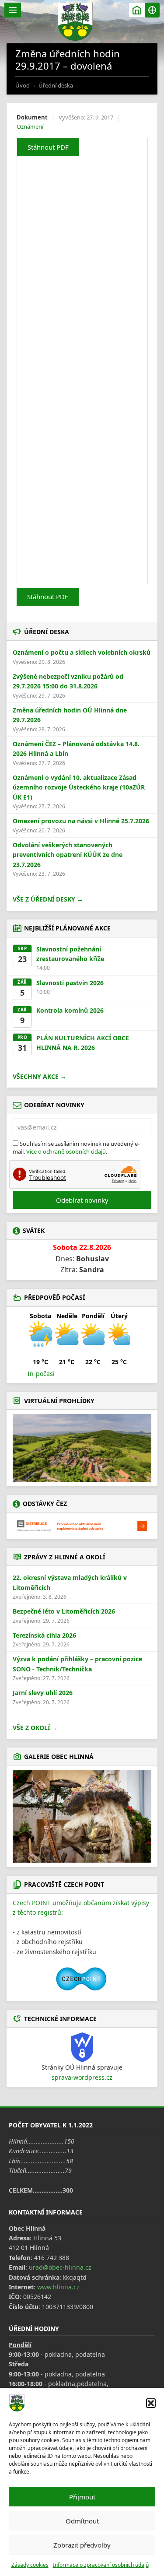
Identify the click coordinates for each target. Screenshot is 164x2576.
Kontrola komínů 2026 (70, 1010)
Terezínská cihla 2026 (44, 1635)
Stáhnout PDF (48, 147)
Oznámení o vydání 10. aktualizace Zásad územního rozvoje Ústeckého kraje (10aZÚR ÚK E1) (79, 787)
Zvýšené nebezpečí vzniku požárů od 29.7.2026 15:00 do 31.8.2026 (68, 681)
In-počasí (41, 1374)
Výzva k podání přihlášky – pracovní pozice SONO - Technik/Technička (77, 1664)
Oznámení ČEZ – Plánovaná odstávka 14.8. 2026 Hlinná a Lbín (76, 749)
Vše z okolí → (35, 1728)
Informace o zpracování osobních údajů (101, 2565)
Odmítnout (82, 2521)
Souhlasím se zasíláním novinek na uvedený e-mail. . (76, 1148)
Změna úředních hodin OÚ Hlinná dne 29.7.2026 (70, 715)
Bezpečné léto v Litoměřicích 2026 (64, 1611)
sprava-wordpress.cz (82, 2077)
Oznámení (30, 126)
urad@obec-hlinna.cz (60, 2267)
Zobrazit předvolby (82, 2545)
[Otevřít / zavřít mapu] (137, 10)
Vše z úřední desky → (48, 899)
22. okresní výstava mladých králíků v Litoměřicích (70, 1582)
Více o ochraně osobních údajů (66, 1151)
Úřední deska (56, 85)
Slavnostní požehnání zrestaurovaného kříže (70, 954)
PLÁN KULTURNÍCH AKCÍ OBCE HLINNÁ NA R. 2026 (83, 1043)
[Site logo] (75, 22)
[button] (151, 2403)
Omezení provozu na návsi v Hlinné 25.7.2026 (81, 821)
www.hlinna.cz (58, 2287)
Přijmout (82, 2497)
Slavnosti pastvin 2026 (70, 983)
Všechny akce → (40, 1076)
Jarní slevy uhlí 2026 (43, 1693)
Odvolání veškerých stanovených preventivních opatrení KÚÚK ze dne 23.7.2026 (68, 855)
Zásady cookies (30, 2565)
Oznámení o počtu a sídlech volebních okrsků (82, 652)
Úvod (23, 85)
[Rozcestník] (152, 10)
